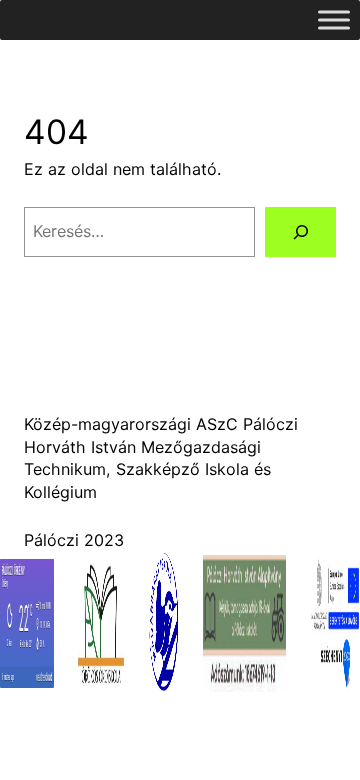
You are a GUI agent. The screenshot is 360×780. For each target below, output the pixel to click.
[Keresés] (300, 231)
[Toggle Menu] (334, 19)
